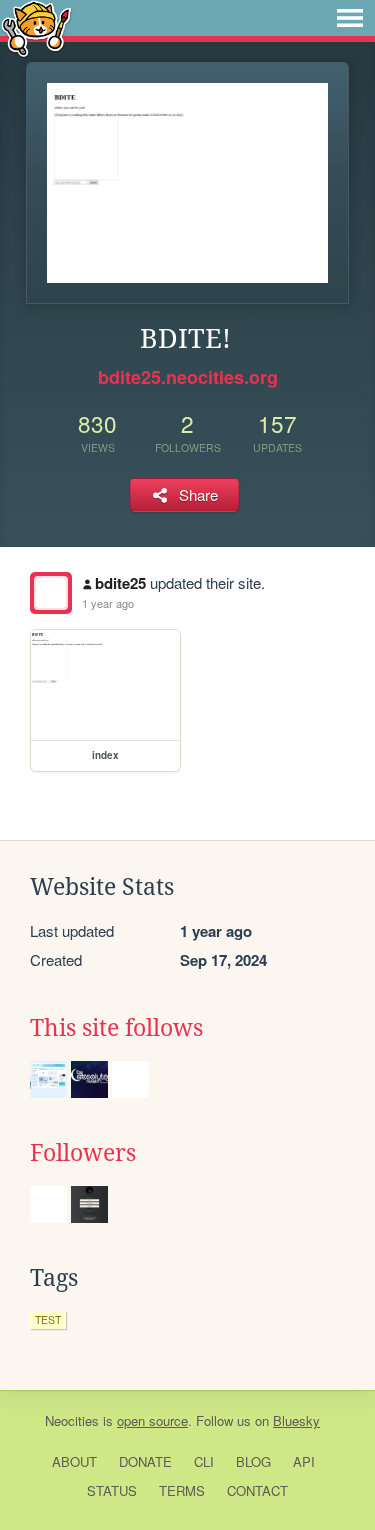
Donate (145, 1461)
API (304, 1461)
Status (112, 1490)
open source (152, 1420)
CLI (204, 1461)
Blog (253, 1461)
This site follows (116, 1028)
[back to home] (36, 27)
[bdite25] (51, 593)
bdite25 (120, 583)
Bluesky (296, 1420)
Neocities (72, 1420)
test (48, 1319)
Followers (83, 1153)
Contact (257, 1490)
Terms (182, 1490)
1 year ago (108, 603)
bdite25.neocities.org (188, 377)
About (74, 1461)
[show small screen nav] (350, 18)
